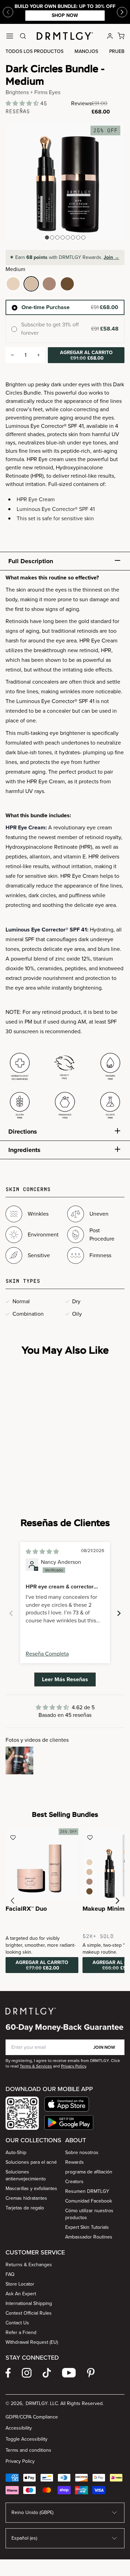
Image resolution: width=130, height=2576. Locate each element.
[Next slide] (119, 1613)
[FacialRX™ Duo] (42, 1865)
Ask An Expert (21, 2294)
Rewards (75, 2162)
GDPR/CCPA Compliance (32, 2417)
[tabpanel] (65, 848)
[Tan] (49, 284)
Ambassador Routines (89, 2237)
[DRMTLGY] (65, 36)
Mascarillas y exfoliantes (31, 2188)
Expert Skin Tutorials (87, 2227)
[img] (42, 1552)
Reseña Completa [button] (47, 1654)
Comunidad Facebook (89, 2201)
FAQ (10, 2274)
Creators (74, 2182)
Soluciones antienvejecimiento (26, 2175)
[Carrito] (121, 36)
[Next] (122, 12)
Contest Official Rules (29, 2313)
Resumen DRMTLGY (87, 2191)
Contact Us (17, 2323)
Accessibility (19, 2428)
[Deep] (67, 284)
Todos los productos (34, 51)
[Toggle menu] (10, 36)
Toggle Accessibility (27, 2439)
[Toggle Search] (23, 36)
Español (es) (24, 2538)
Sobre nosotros (82, 2152)
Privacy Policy (20, 2461)
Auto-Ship (16, 2152)
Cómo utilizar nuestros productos (89, 2214)
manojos (86, 51)
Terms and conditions (28, 2450)
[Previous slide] (8, 12)
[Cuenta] (110, 36)
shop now (83, 15)
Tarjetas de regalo (25, 2208)
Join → (111, 257)
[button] (23, 103)
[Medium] (31, 284)
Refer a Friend (21, 2332)
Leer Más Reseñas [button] (65, 1679)
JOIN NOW (104, 2047)
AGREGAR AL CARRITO (86, 355)
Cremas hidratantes (26, 2198)
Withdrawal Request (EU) (32, 2342)
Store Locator (20, 2284)
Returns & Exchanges (29, 2265)
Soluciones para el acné (31, 2162)
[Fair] (13, 284)
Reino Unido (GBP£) (32, 2512)
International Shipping (29, 2303)
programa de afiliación (89, 2172)
